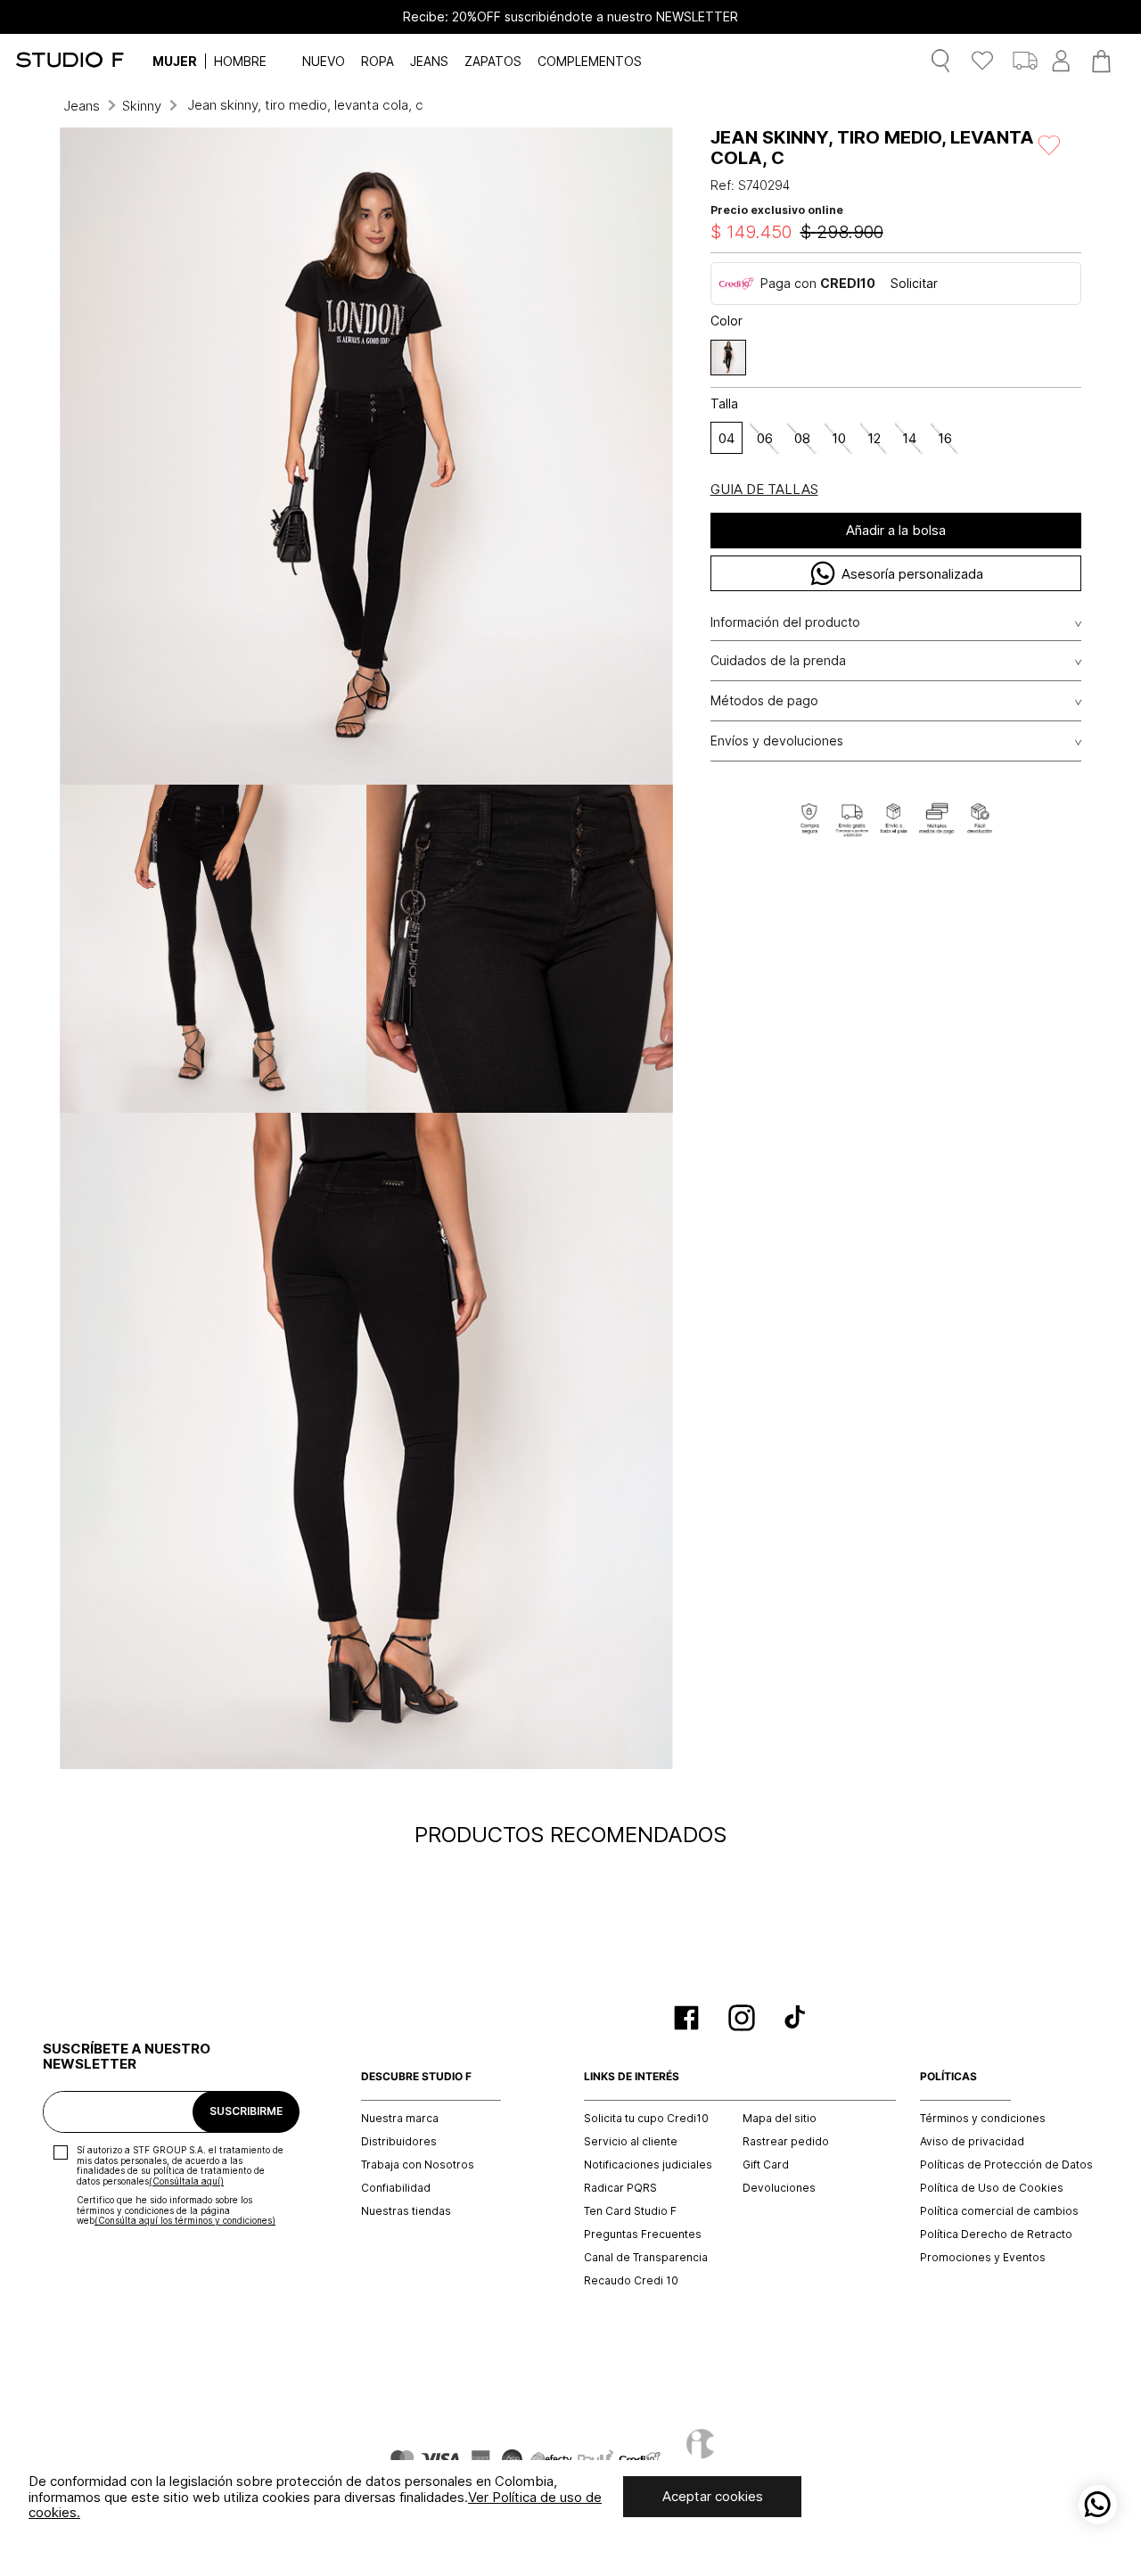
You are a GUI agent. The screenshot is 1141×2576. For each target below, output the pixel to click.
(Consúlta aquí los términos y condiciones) (185, 2220)
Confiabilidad (396, 2188)
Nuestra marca (400, 2119)
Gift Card (766, 2165)
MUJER (175, 61)
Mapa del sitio (780, 2119)
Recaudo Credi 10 (631, 2281)
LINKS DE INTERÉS (632, 2077)
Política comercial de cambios (999, 2211)
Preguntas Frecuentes (643, 2234)
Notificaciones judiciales (648, 2165)
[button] (728, 358)
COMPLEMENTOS (590, 61)
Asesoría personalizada (912, 574)
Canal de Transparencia (646, 2258)
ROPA (378, 61)
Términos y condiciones (983, 2119)
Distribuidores (399, 2142)
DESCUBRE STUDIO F (416, 2077)
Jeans (82, 106)
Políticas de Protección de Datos (1006, 2165)
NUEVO (324, 61)
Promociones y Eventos (983, 2258)
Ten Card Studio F (630, 2211)
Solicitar (914, 283)
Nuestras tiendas (406, 2211)
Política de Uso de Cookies (992, 2188)
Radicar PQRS (620, 2188)
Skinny (142, 106)
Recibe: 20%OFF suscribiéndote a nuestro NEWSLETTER (570, 17)
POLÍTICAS (948, 2077)
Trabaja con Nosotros (418, 2165)
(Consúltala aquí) (186, 2181)
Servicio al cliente (631, 2142)
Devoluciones (779, 2188)
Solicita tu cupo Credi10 (646, 2119)
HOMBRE (240, 61)
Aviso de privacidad (972, 2142)
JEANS (429, 61)
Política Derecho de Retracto (996, 2234)
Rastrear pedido (786, 2142)
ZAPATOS (493, 61)
